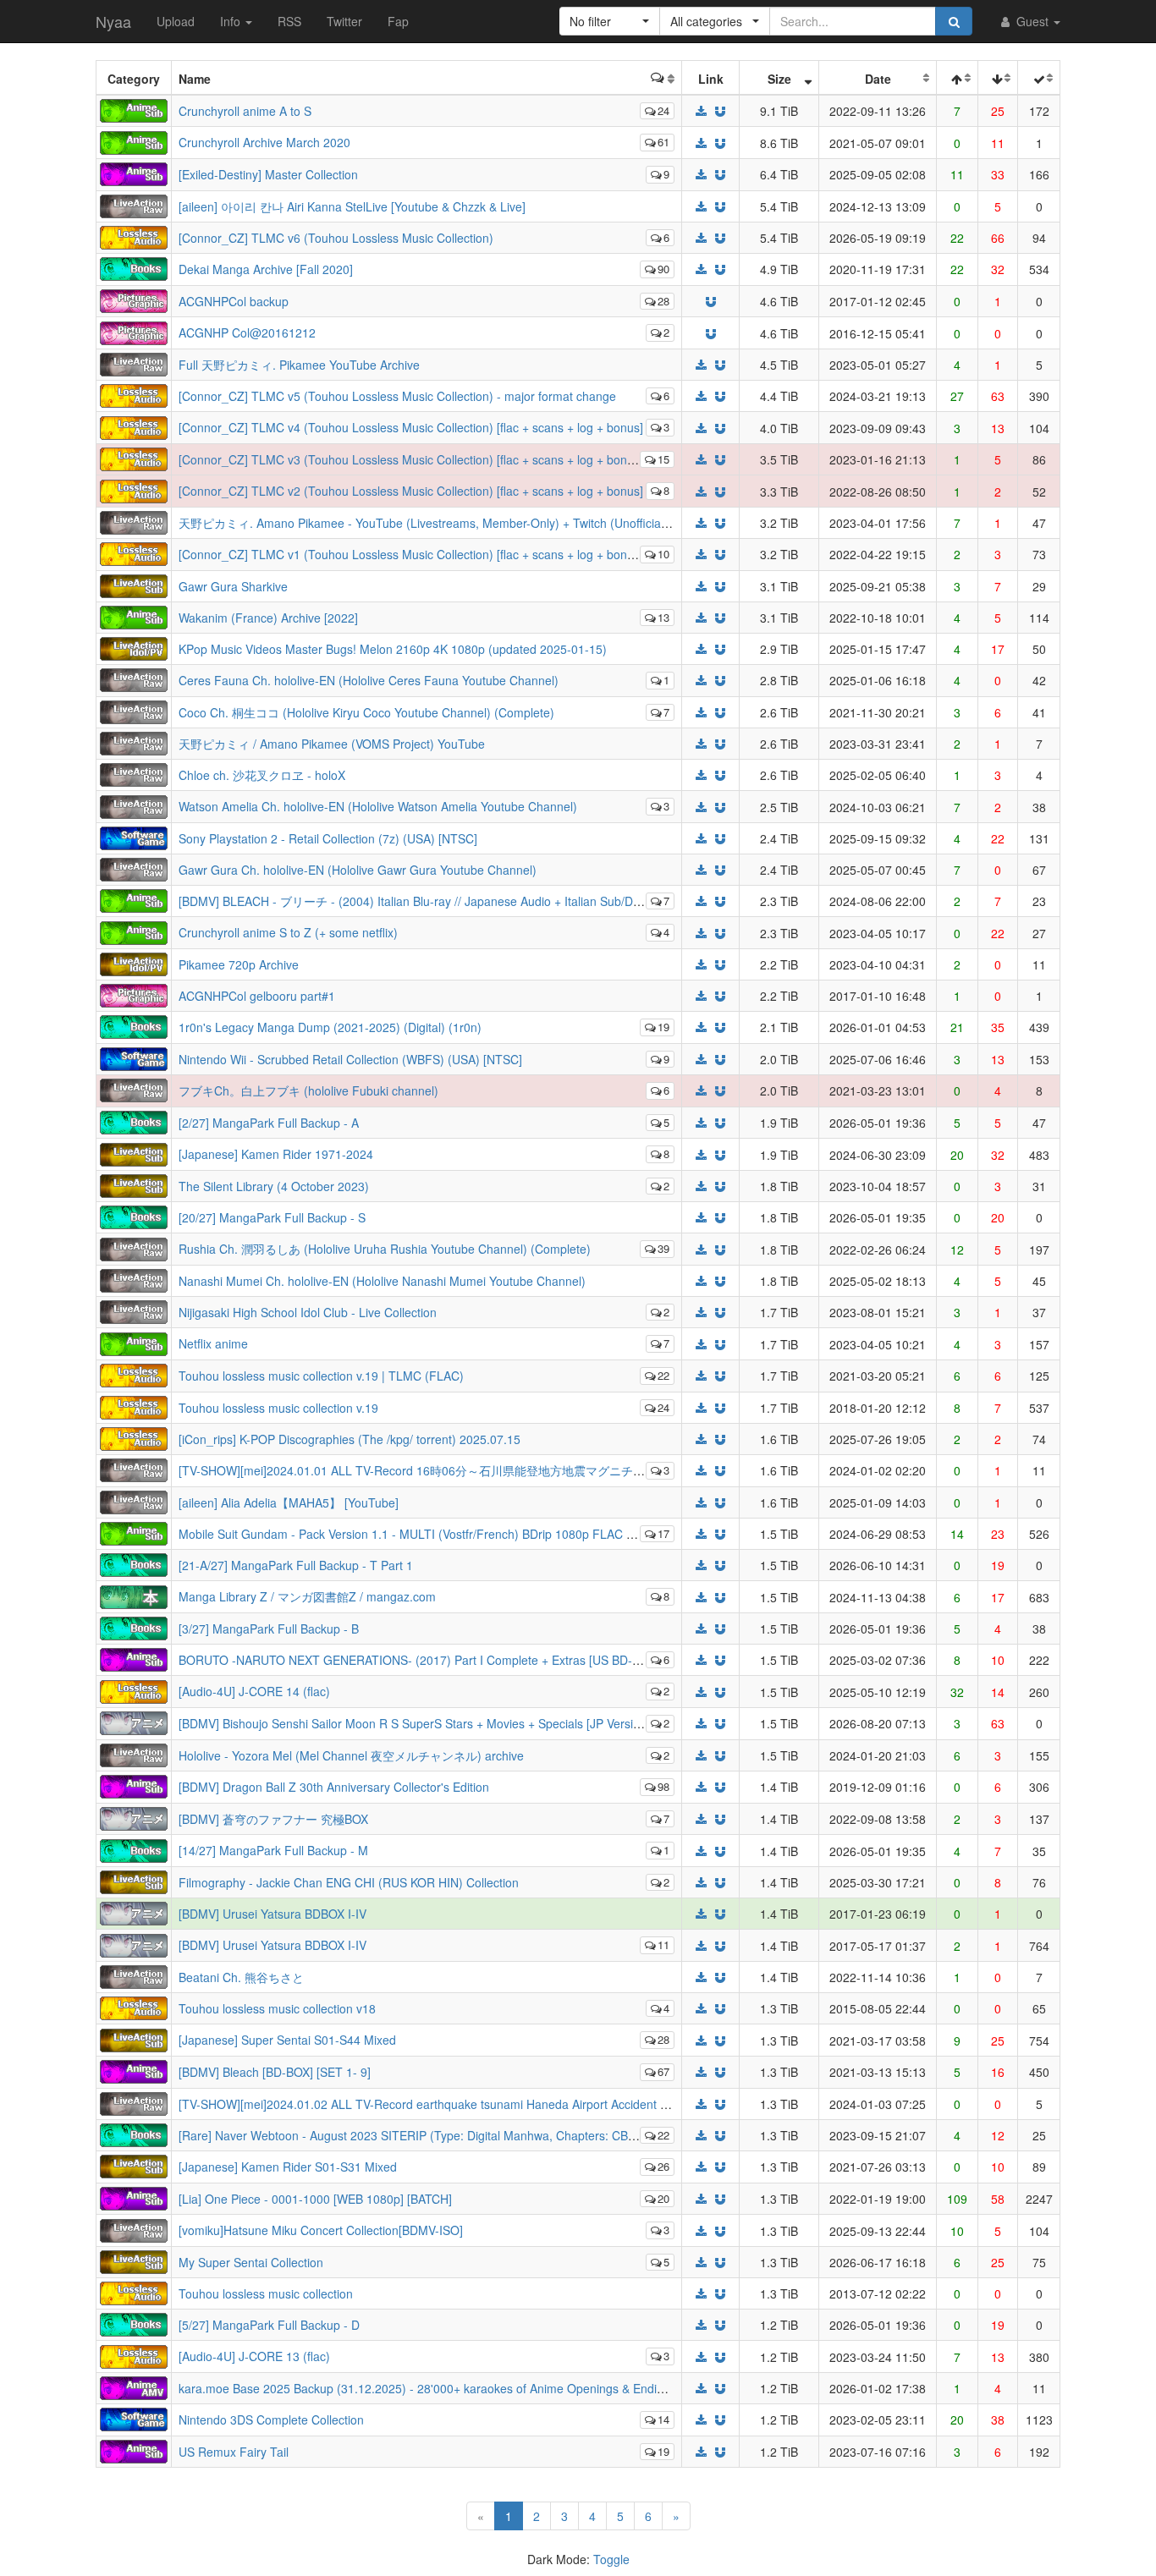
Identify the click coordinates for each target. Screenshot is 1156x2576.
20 (663, 2198)
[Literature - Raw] (134, 1595)
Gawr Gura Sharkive (233, 586)
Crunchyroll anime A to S (245, 111)
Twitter (344, 21)
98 (663, 1786)
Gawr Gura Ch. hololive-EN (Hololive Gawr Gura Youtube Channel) (358, 870)
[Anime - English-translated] (134, 173)
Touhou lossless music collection (266, 2293)
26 (663, 2166)
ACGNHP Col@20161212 (247, 332)
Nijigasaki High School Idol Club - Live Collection (308, 1312)
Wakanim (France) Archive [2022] (268, 618)
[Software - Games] (134, 837)
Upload (176, 21)
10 (663, 554)
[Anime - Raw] (134, 1722)
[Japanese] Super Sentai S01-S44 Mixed (287, 2040)
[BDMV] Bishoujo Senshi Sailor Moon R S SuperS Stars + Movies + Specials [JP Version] (414, 1723)
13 (663, 617)
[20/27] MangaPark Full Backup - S (272, 1217)
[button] (610, 21)
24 (663, 110)
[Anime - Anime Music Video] (134, 2387)
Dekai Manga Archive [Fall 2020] (266, 269)
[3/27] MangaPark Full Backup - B (269, 1629)
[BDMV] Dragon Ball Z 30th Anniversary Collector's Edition (334, 1787)
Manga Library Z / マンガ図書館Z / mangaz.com (307, 1596)
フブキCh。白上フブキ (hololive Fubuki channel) (308, 1090)
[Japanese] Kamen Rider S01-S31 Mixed (288, 2167)
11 (663, 1944)
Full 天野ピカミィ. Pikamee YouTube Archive (299, 365)
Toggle (611, 2559)
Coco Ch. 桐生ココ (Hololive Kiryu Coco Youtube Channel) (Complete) (366, 712)
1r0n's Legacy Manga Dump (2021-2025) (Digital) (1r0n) (330, 1027)
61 (663, 142)
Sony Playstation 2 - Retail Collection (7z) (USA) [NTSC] (328, 838)
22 (663, 1375)
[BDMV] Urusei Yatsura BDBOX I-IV (272, 1914)
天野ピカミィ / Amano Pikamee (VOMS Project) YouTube (332, 744)
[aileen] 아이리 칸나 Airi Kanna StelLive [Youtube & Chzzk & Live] (352, 206)
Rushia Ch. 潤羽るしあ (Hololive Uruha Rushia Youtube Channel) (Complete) (385, 1249)
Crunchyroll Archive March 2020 (264, 142)
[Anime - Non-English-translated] (134, 109)
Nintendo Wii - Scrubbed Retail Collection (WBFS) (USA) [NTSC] (350, 1059)
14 (663, 2419)
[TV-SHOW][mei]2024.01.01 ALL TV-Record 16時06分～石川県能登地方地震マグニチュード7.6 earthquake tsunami (487, 1470)
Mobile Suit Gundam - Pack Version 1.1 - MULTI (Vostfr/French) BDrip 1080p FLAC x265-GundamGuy (452, 1534)
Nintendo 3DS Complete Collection (271, 2419)
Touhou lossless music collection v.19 (278, 1408)
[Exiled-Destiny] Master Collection (268, 174)
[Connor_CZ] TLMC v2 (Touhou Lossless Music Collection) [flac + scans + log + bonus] (411, 491)
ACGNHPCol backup (234, 301)
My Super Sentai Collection (251, 2262)
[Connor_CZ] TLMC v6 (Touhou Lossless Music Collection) (336, 238)
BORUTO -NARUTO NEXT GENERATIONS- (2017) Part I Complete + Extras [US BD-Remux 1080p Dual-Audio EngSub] (499, 1660)
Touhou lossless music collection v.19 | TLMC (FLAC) (321, 1376)
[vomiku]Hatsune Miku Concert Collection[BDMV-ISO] (321, 2230)
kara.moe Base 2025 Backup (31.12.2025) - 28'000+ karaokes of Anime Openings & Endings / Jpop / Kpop (465, 2388)
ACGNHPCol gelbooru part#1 (257, 996)
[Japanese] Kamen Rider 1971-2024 (276, 1154)
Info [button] (232, 21)
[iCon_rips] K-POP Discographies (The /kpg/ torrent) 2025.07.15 (350, 1439)
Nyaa (113, 21)
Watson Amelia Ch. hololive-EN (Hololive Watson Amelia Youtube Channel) (378, 806)
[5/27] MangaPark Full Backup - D (269, 2325)
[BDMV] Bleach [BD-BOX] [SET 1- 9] (275, 2072)
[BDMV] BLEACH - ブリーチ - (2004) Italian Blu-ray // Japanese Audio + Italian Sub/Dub (413, 901)
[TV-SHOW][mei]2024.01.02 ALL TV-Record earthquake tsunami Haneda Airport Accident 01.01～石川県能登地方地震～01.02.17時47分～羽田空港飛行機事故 (601, 2104)
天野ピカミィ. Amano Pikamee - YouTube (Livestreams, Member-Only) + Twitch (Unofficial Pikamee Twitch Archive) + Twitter (513, 523)
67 (663, 2071)
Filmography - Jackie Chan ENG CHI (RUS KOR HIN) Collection (349, 1882)
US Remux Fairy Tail (234, 2452)
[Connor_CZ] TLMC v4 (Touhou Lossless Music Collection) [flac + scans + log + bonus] (411, 427)
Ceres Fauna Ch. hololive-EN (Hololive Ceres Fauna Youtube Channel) (369, 680)
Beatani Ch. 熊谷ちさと (241, 1977)
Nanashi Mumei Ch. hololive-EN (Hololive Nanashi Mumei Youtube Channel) (382, 1281)
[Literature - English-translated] (134, 267)
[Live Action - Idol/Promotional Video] (134, 647)
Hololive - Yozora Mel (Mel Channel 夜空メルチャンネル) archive (351, 1755)
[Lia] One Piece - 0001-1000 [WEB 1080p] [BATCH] (315, 2199)
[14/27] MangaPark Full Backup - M (273, 1850)
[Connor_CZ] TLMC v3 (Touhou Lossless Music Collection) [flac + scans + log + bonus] (411, 459)
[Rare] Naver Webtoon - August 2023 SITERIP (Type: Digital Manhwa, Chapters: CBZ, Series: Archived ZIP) (467, 2135)
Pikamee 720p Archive (239, 964)
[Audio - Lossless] (134, 235)
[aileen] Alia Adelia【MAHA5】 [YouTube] (289, 1502)
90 (663, 269)
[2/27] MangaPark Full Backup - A (269, 1123)
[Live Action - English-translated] (134, 584)
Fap (398, 21)
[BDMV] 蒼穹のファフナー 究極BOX (273, 1819)
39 (663, 1248)
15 (663, 459)
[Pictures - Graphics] (134, 299)
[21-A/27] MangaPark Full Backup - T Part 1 (296, 1565)
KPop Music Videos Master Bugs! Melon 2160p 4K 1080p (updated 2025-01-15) (393, 649)
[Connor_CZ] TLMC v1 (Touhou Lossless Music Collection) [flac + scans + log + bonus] (411, 554)
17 (663, 1533)
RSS (289, 21)
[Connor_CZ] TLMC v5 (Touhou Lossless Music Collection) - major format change (397, 396)
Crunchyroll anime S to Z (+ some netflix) (288, 932)
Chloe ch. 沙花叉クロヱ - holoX (262, 775)
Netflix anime (213, 1343)
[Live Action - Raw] (134, 204)
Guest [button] (1032, 21)
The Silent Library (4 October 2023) (274, 1186)
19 (663, 1027)
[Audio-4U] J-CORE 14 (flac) (254, 1691)
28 (663, 301)
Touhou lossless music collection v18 (277, 2008)
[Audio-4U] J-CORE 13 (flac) (254, 2356)
